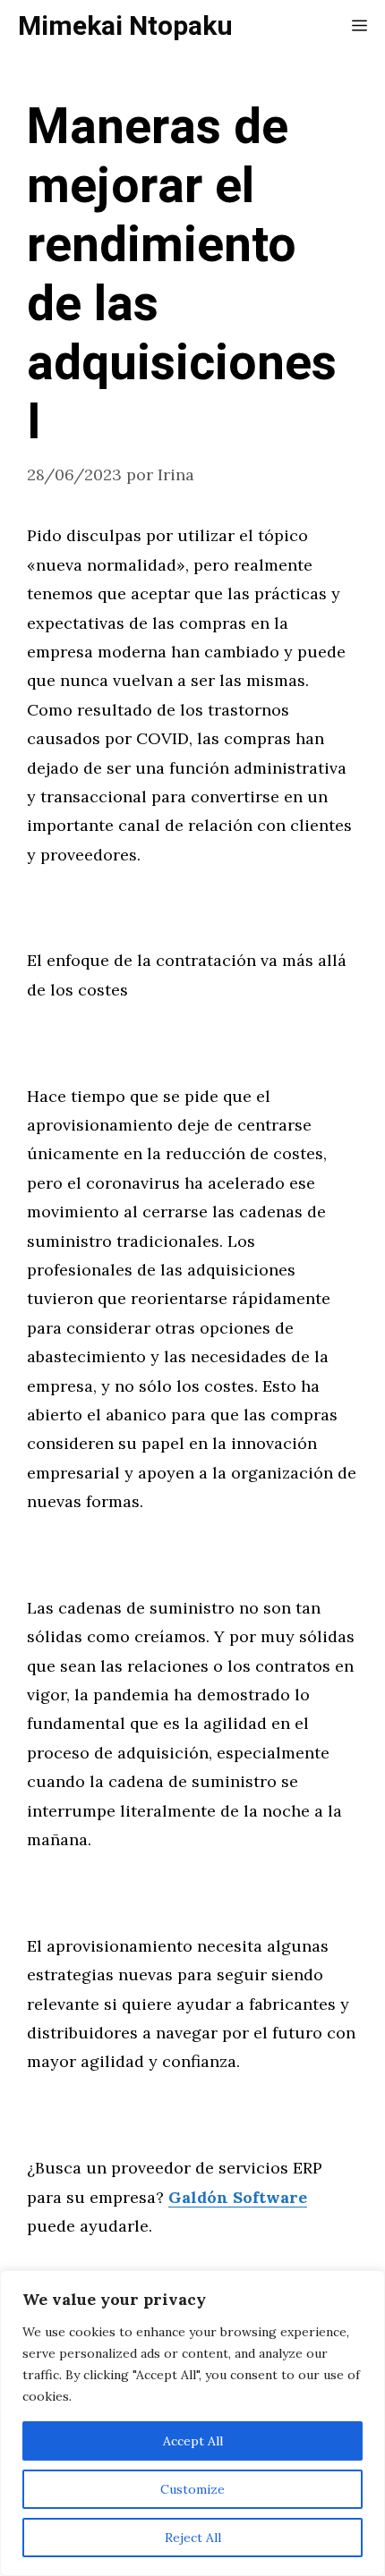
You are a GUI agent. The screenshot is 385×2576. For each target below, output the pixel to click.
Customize (192, 2489)
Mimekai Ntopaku (125, 27)
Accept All (193, 2441)
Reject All (193, 2538)
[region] (192, 2423)
